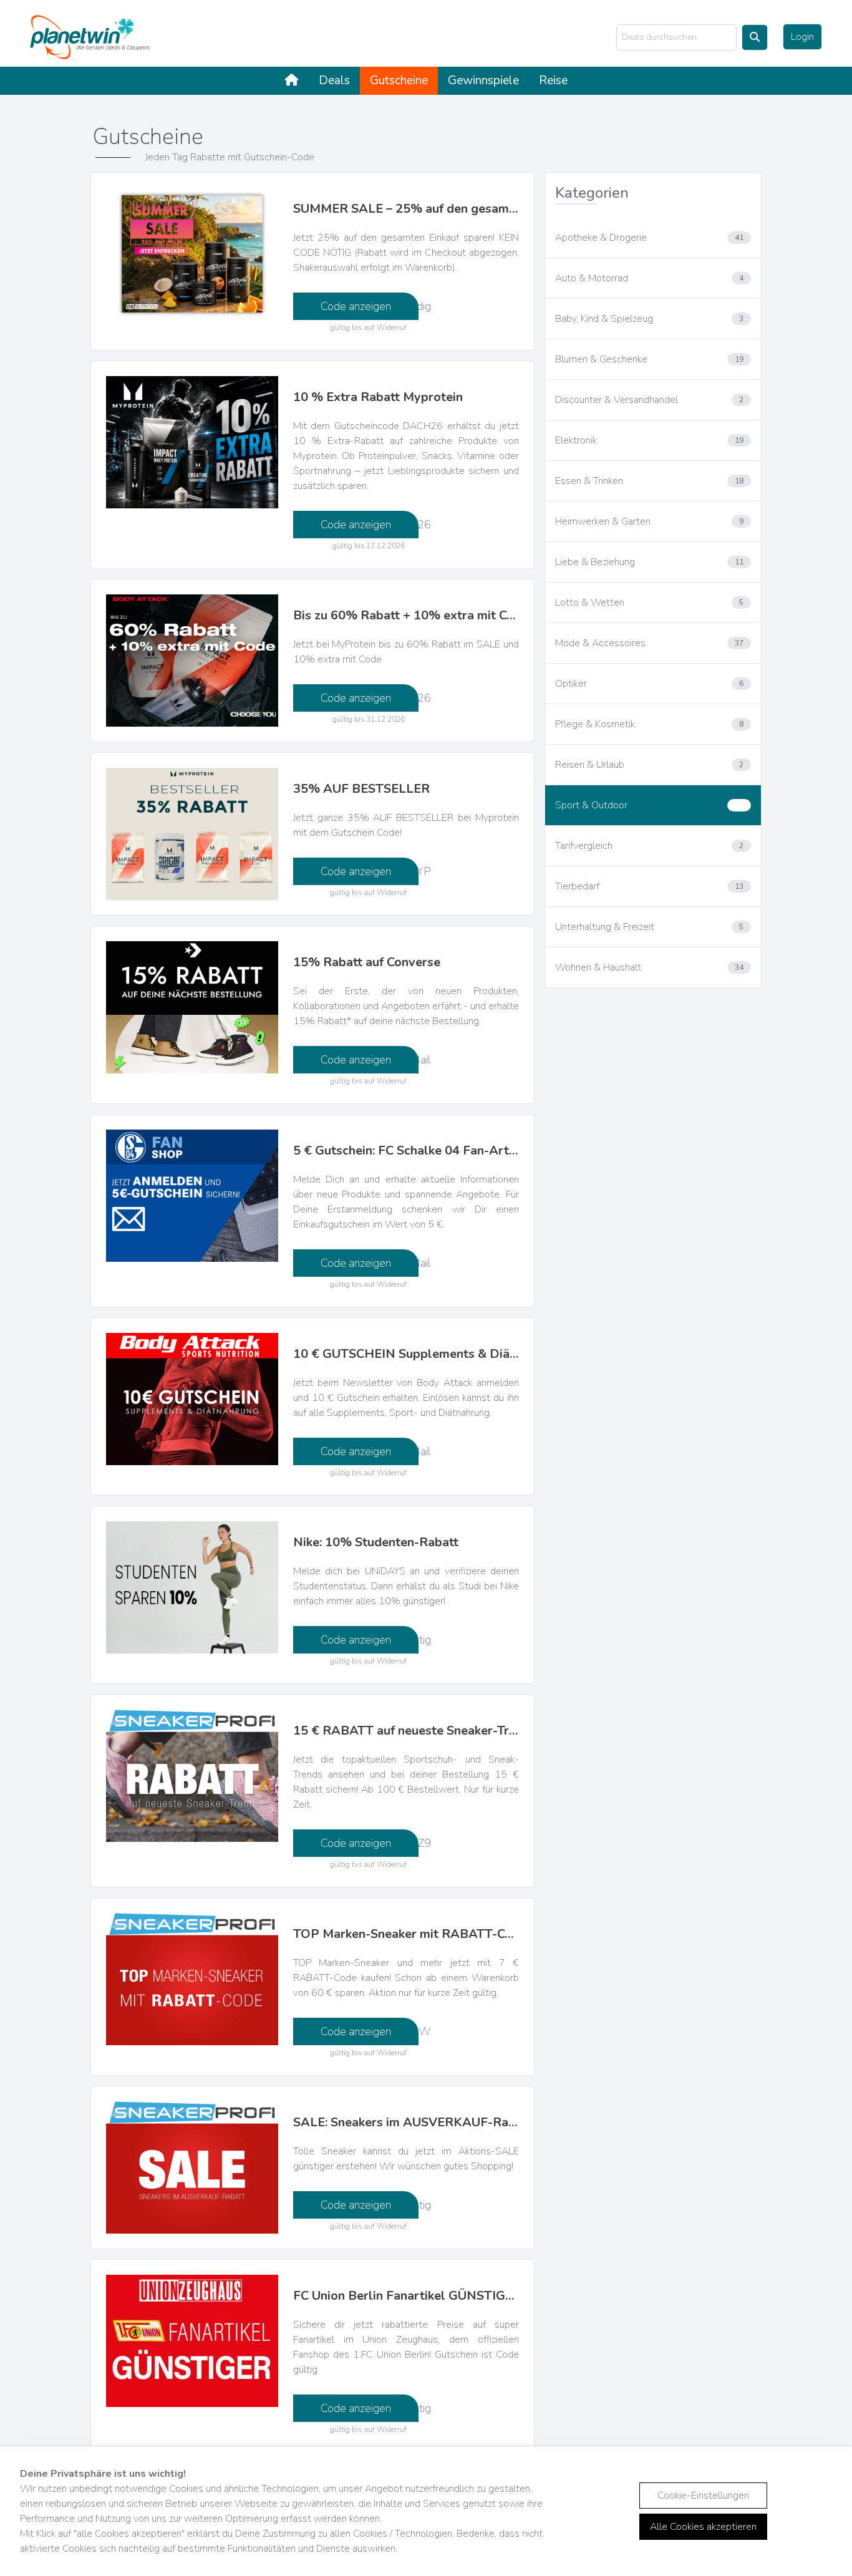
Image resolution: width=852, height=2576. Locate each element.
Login (802, 37)
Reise (553, 80)
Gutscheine (399, 80)
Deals (334, 80)
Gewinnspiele (483, 80)
